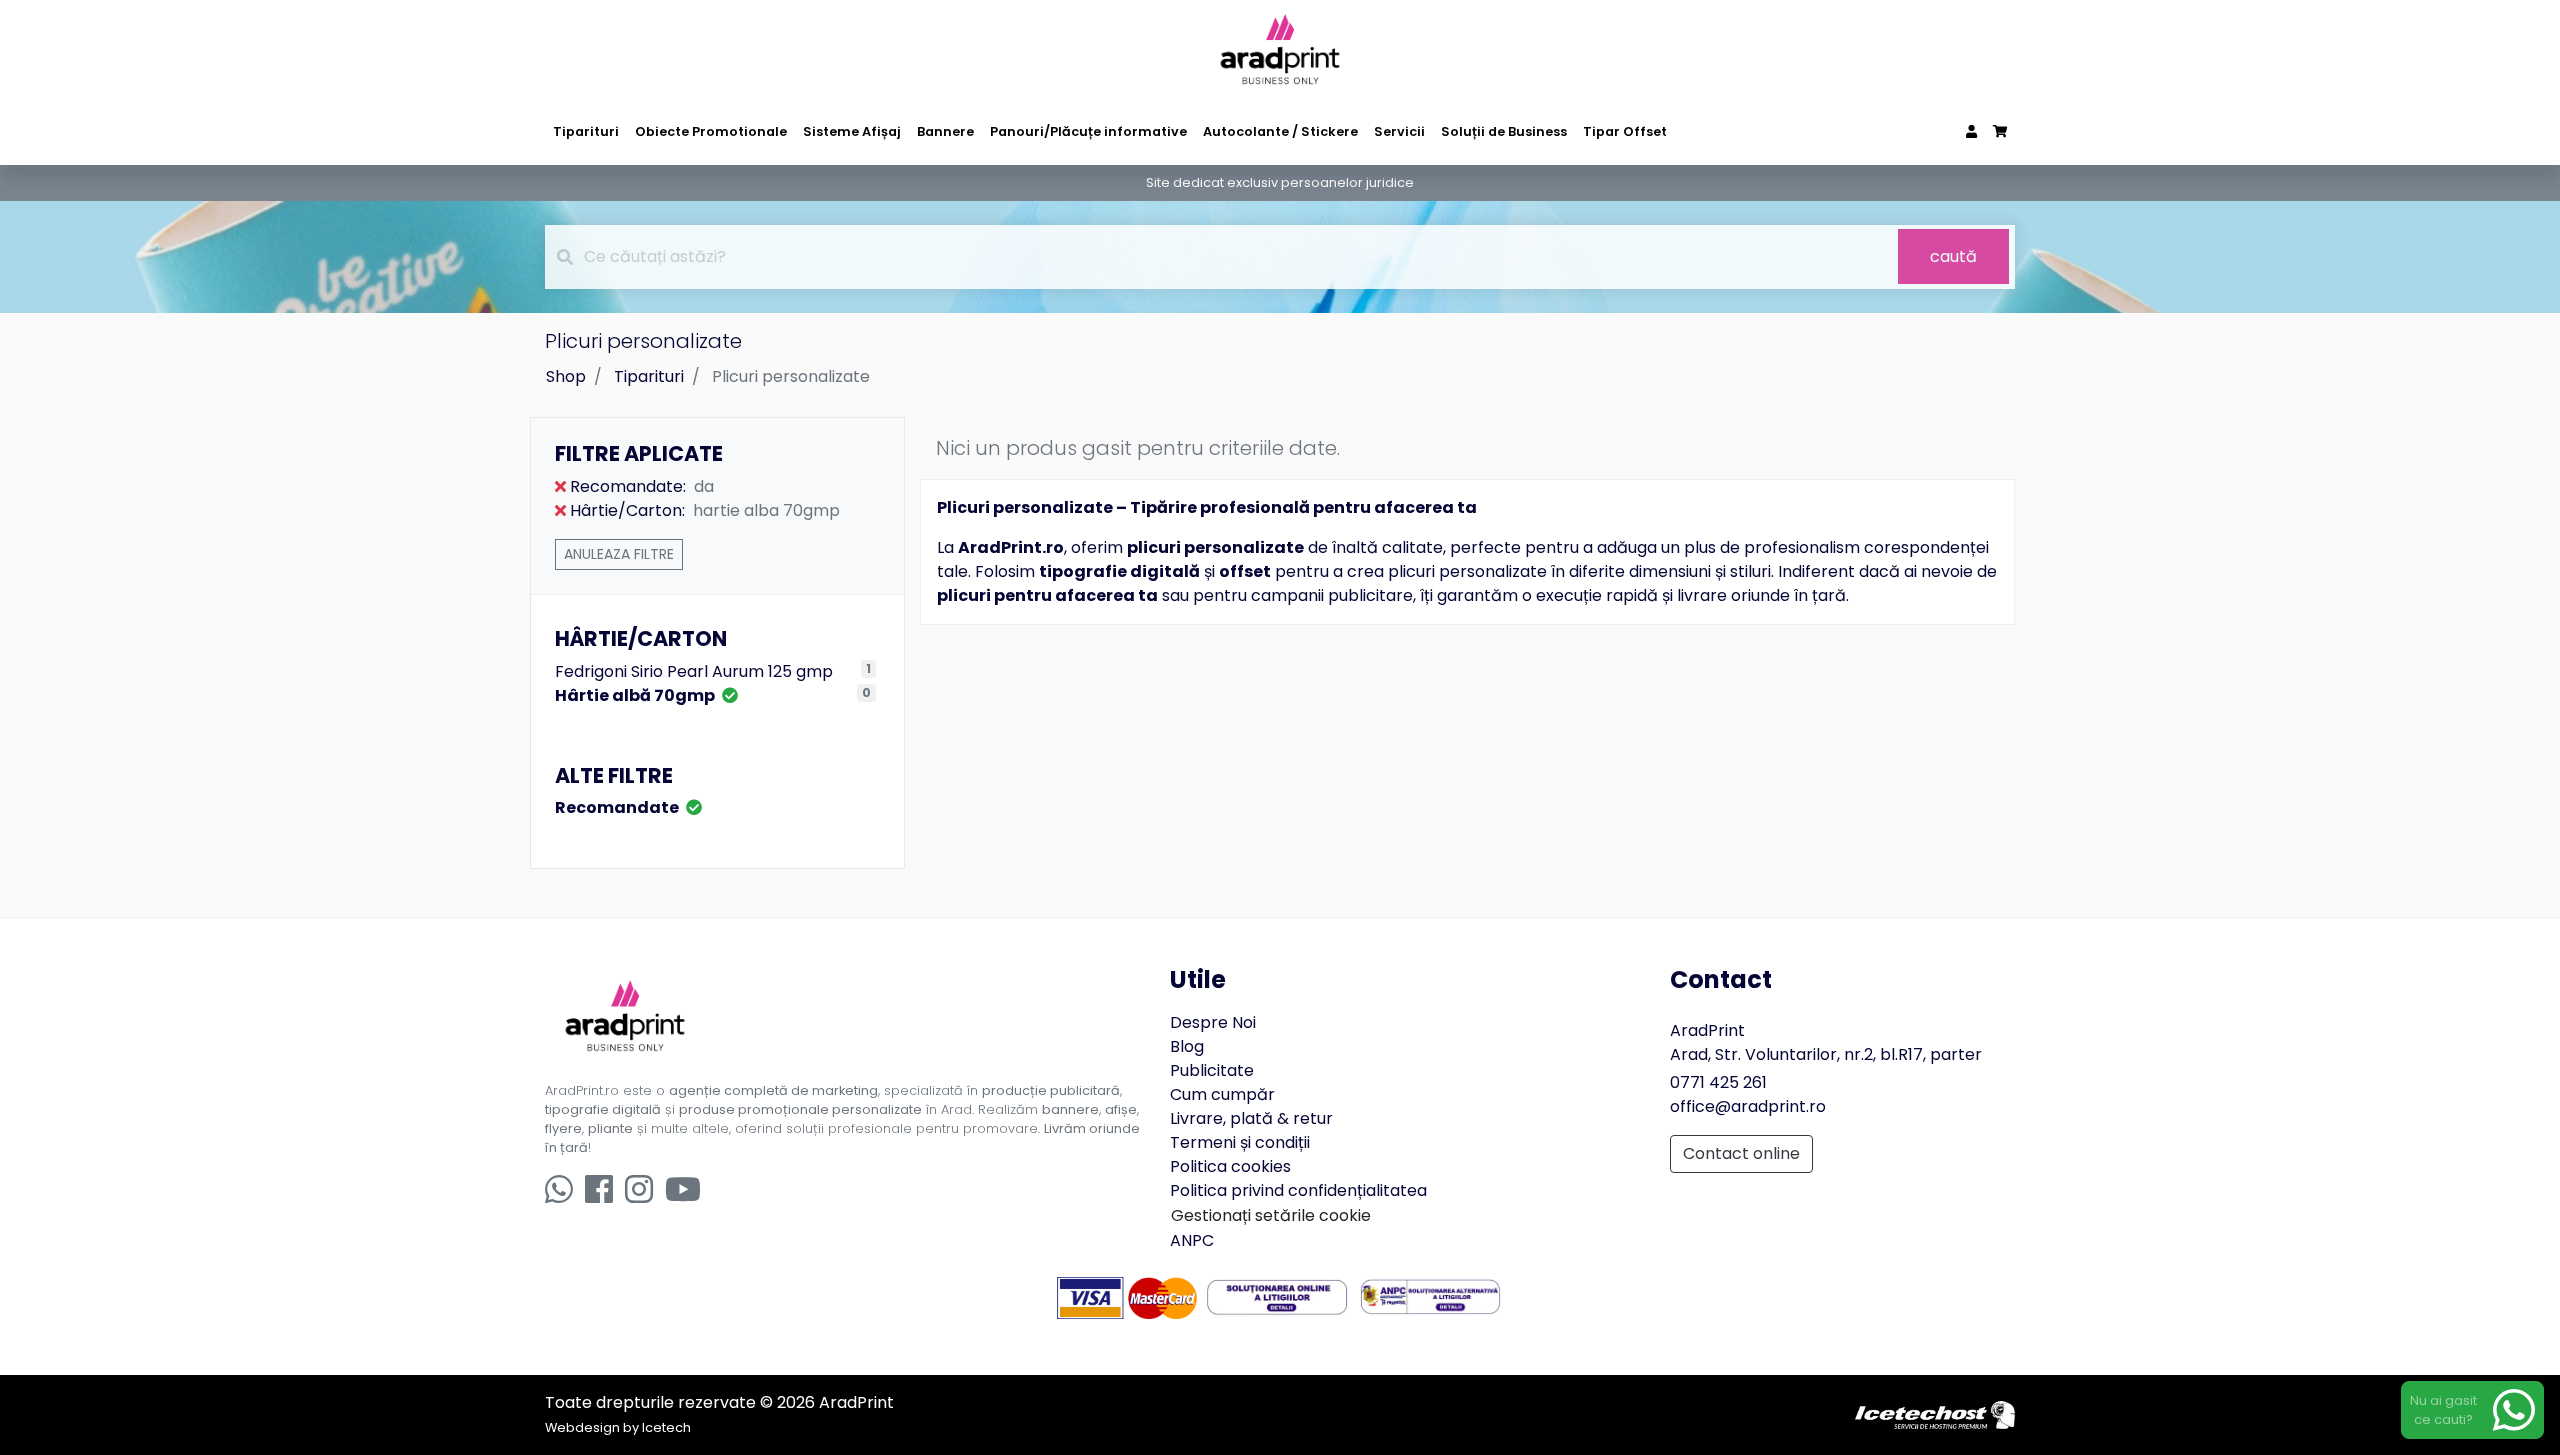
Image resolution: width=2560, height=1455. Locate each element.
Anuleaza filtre (619, 554)
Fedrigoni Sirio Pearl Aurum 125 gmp (694, 671)
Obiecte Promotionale (711, 131)
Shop (566, 376)
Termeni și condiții (1240, 1142)
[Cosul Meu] (2000, 131)
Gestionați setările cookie (1271, 1215)
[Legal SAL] (1430, 1296)
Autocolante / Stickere (1280, 131)
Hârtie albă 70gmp (636, 695)
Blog (1187, 1046)
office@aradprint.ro (1748, 1106)
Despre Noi (1213, 1022)
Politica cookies (1230, 1166)
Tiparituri (586, 131)
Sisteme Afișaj (852, 131)
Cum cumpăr (1222, 1094)
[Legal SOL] (1277, 1296)
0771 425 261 (1718, 1082)
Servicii (1399, 131)
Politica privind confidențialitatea (1298, 1190)
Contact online (1741, 1153)
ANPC (1192, 1240)
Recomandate (618, 807)
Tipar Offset (1625, 131)
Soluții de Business (1504, 131)
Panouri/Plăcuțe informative (1088, 131)
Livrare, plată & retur (1251, 1118)
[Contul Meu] (1971, 131)
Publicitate (1212, 1070)
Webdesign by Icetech (618, 1427)
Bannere (945, 131)
